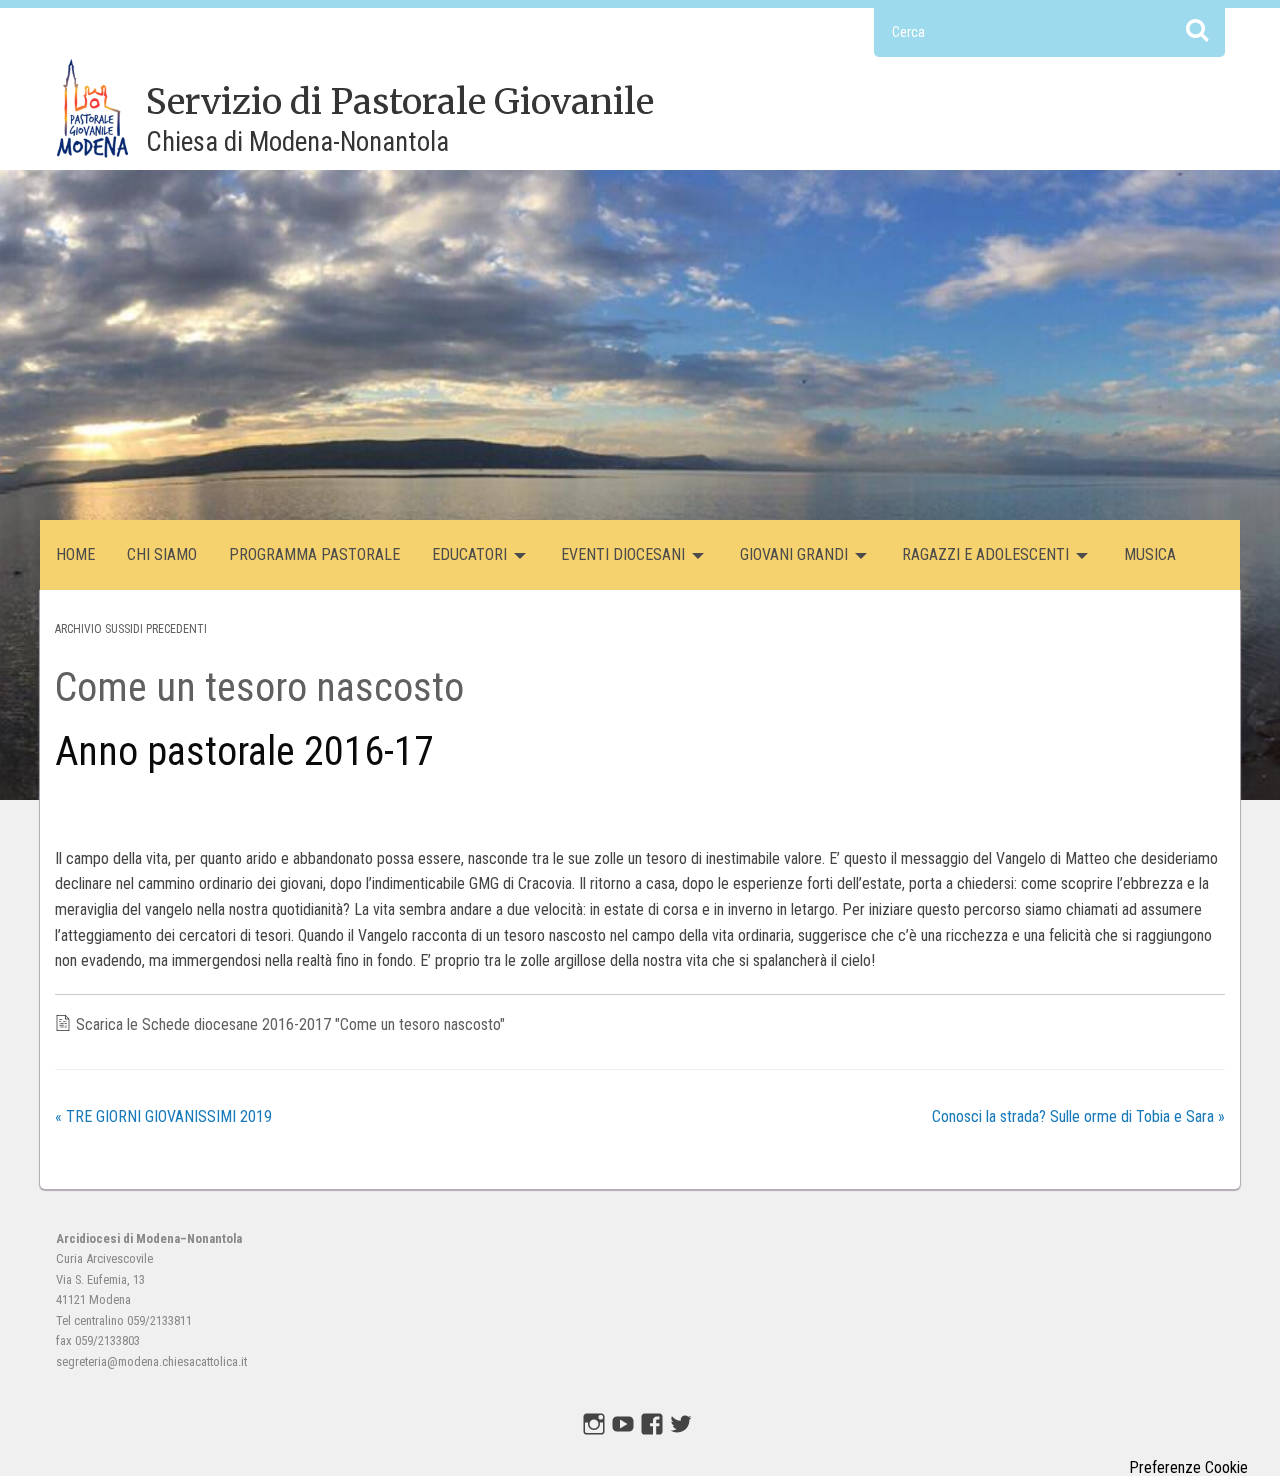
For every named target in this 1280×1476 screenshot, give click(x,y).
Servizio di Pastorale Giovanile (400, 101)
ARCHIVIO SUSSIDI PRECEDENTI (131, 629)
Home (75, 554)
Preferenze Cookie (1188, 1468)
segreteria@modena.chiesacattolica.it (151, 1361)
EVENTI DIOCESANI (623, 554)
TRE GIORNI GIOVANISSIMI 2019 (163, 1116)
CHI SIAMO (162, 554)
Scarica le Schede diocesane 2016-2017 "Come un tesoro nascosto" (290, 1024)
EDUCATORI (469, 554)
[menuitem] (75, 555)
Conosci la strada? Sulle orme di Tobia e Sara (1078, 1116)
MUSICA (1150, 554)
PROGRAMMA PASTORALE (314, 554)
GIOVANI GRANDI (794, 554)
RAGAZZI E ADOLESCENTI (985, 554)
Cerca (1197, 29)
